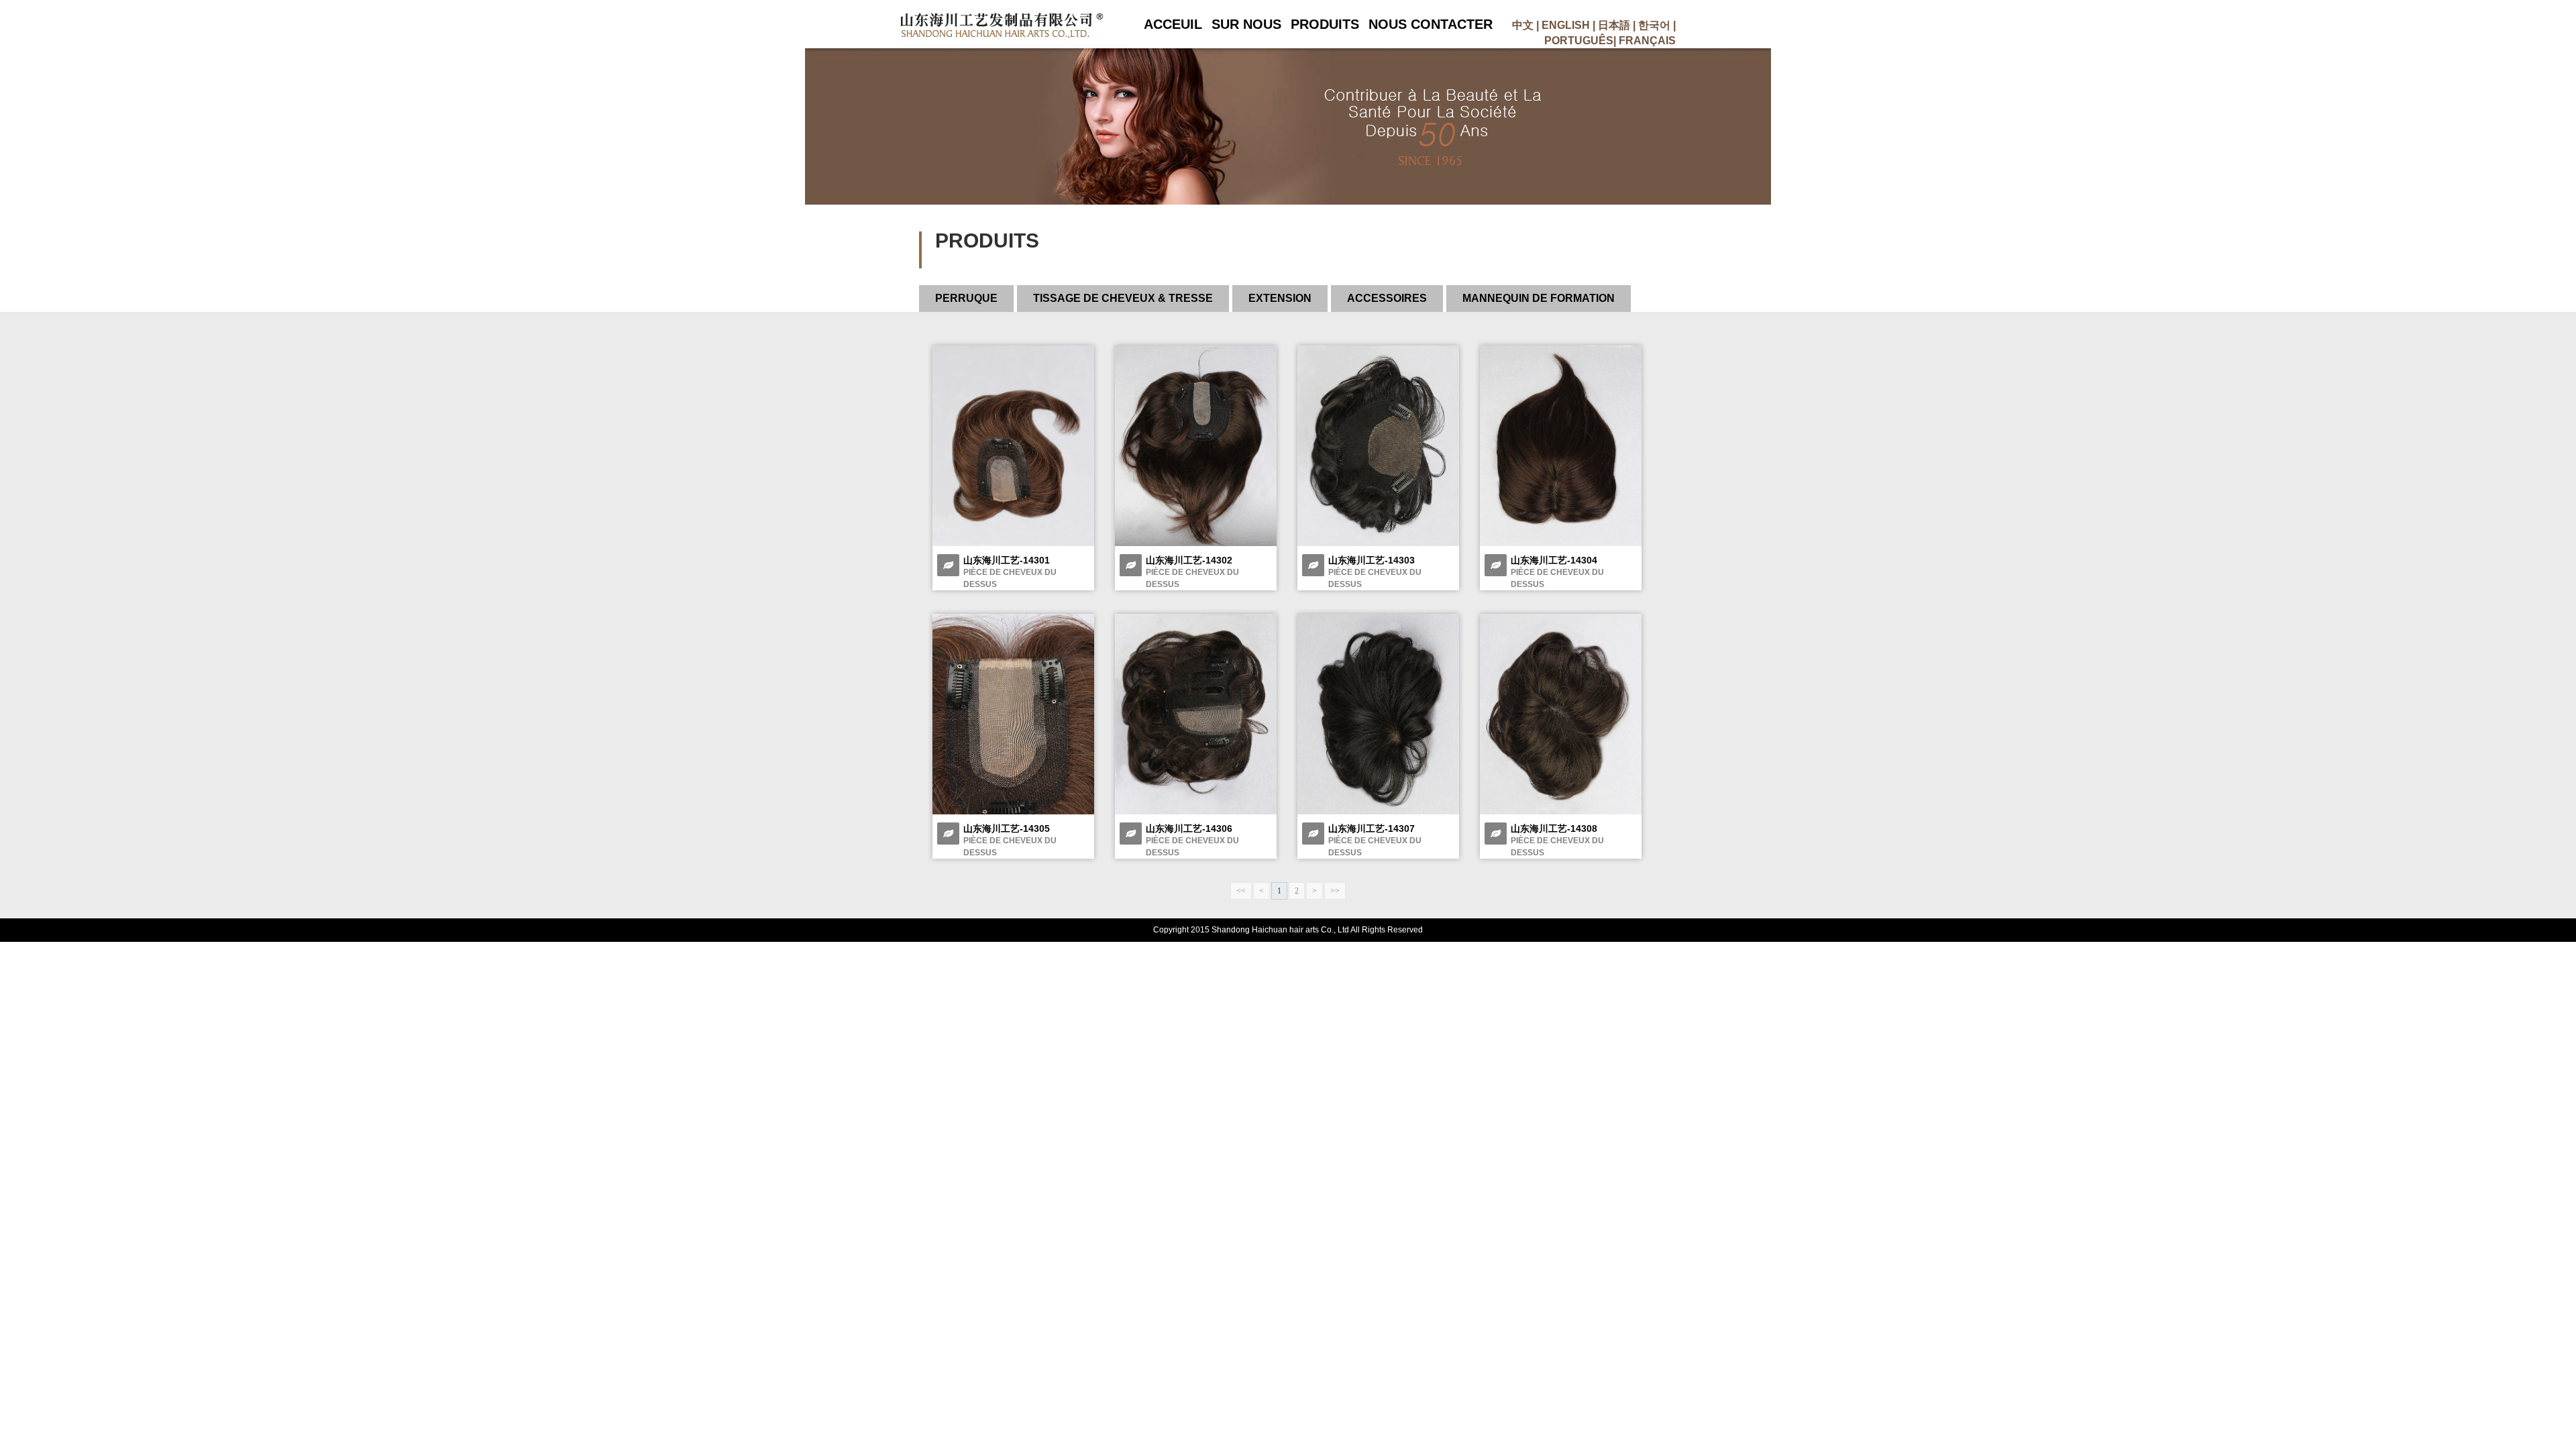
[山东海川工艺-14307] (1378, 812)
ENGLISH (1566, 25)
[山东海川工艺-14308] (1561, 812)
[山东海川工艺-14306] (1196, 812)
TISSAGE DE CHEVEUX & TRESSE (1123, 298)
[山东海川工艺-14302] (1196, 543)
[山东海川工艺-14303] (1378, 543)
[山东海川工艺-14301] (1013, 543)
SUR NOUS (1246, 24)
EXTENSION (1280, 298)
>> (1335, 891)
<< (1241, 891)
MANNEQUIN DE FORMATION (1539, 298)
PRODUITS (1325, 24)
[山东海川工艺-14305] (1013, 812)
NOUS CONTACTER (1431, 24)
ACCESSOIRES (1387, 298)
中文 (1523, 25)
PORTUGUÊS (1579, 41)
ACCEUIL (1173, 24)
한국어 (1654, 25)
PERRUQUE (966, 298)
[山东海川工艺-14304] (1561, 543)
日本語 (1614, 25)
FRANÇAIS (1647, 41)
